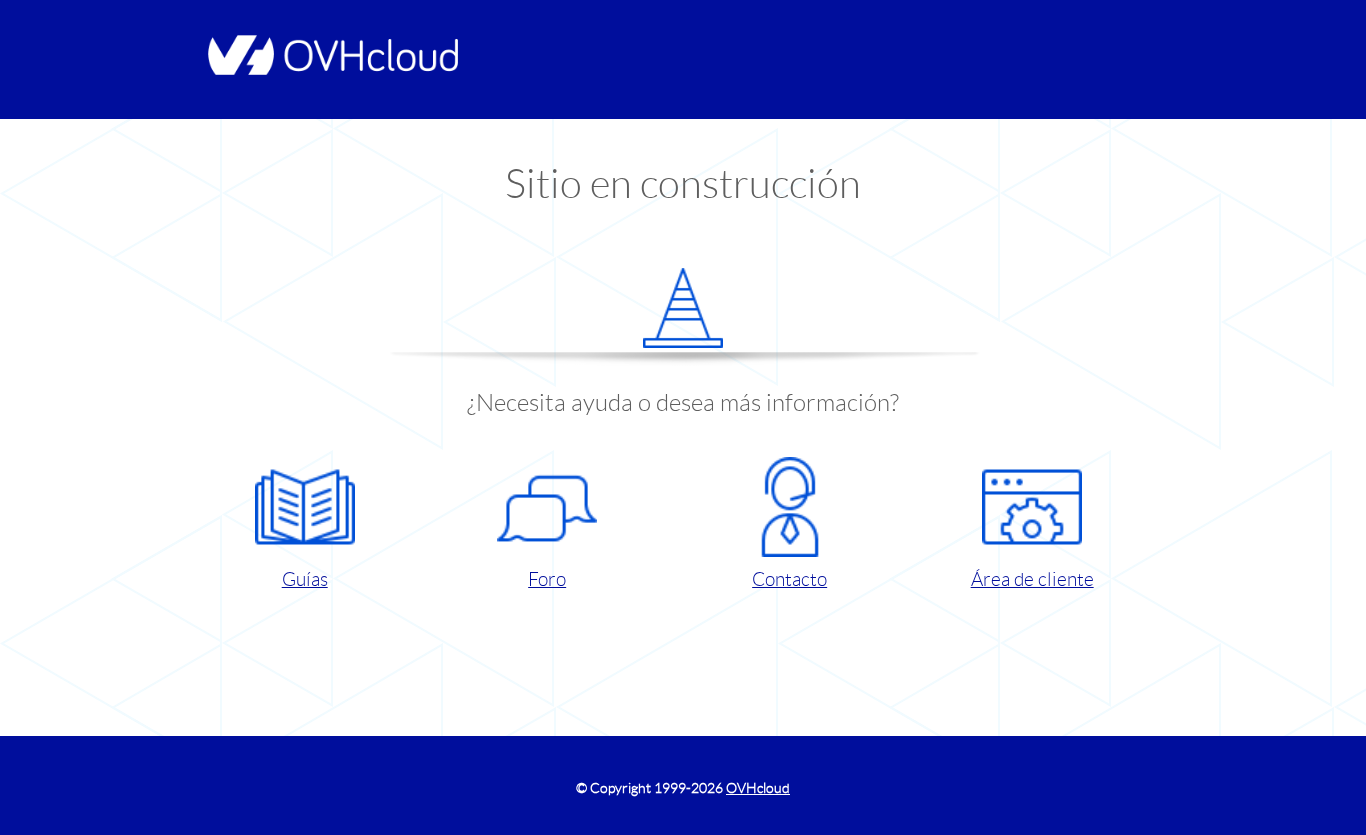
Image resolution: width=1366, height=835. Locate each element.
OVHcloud (758, 788)
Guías (305, 579)
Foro (547, 579)
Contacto (789, 579)
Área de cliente (1032, 579)
